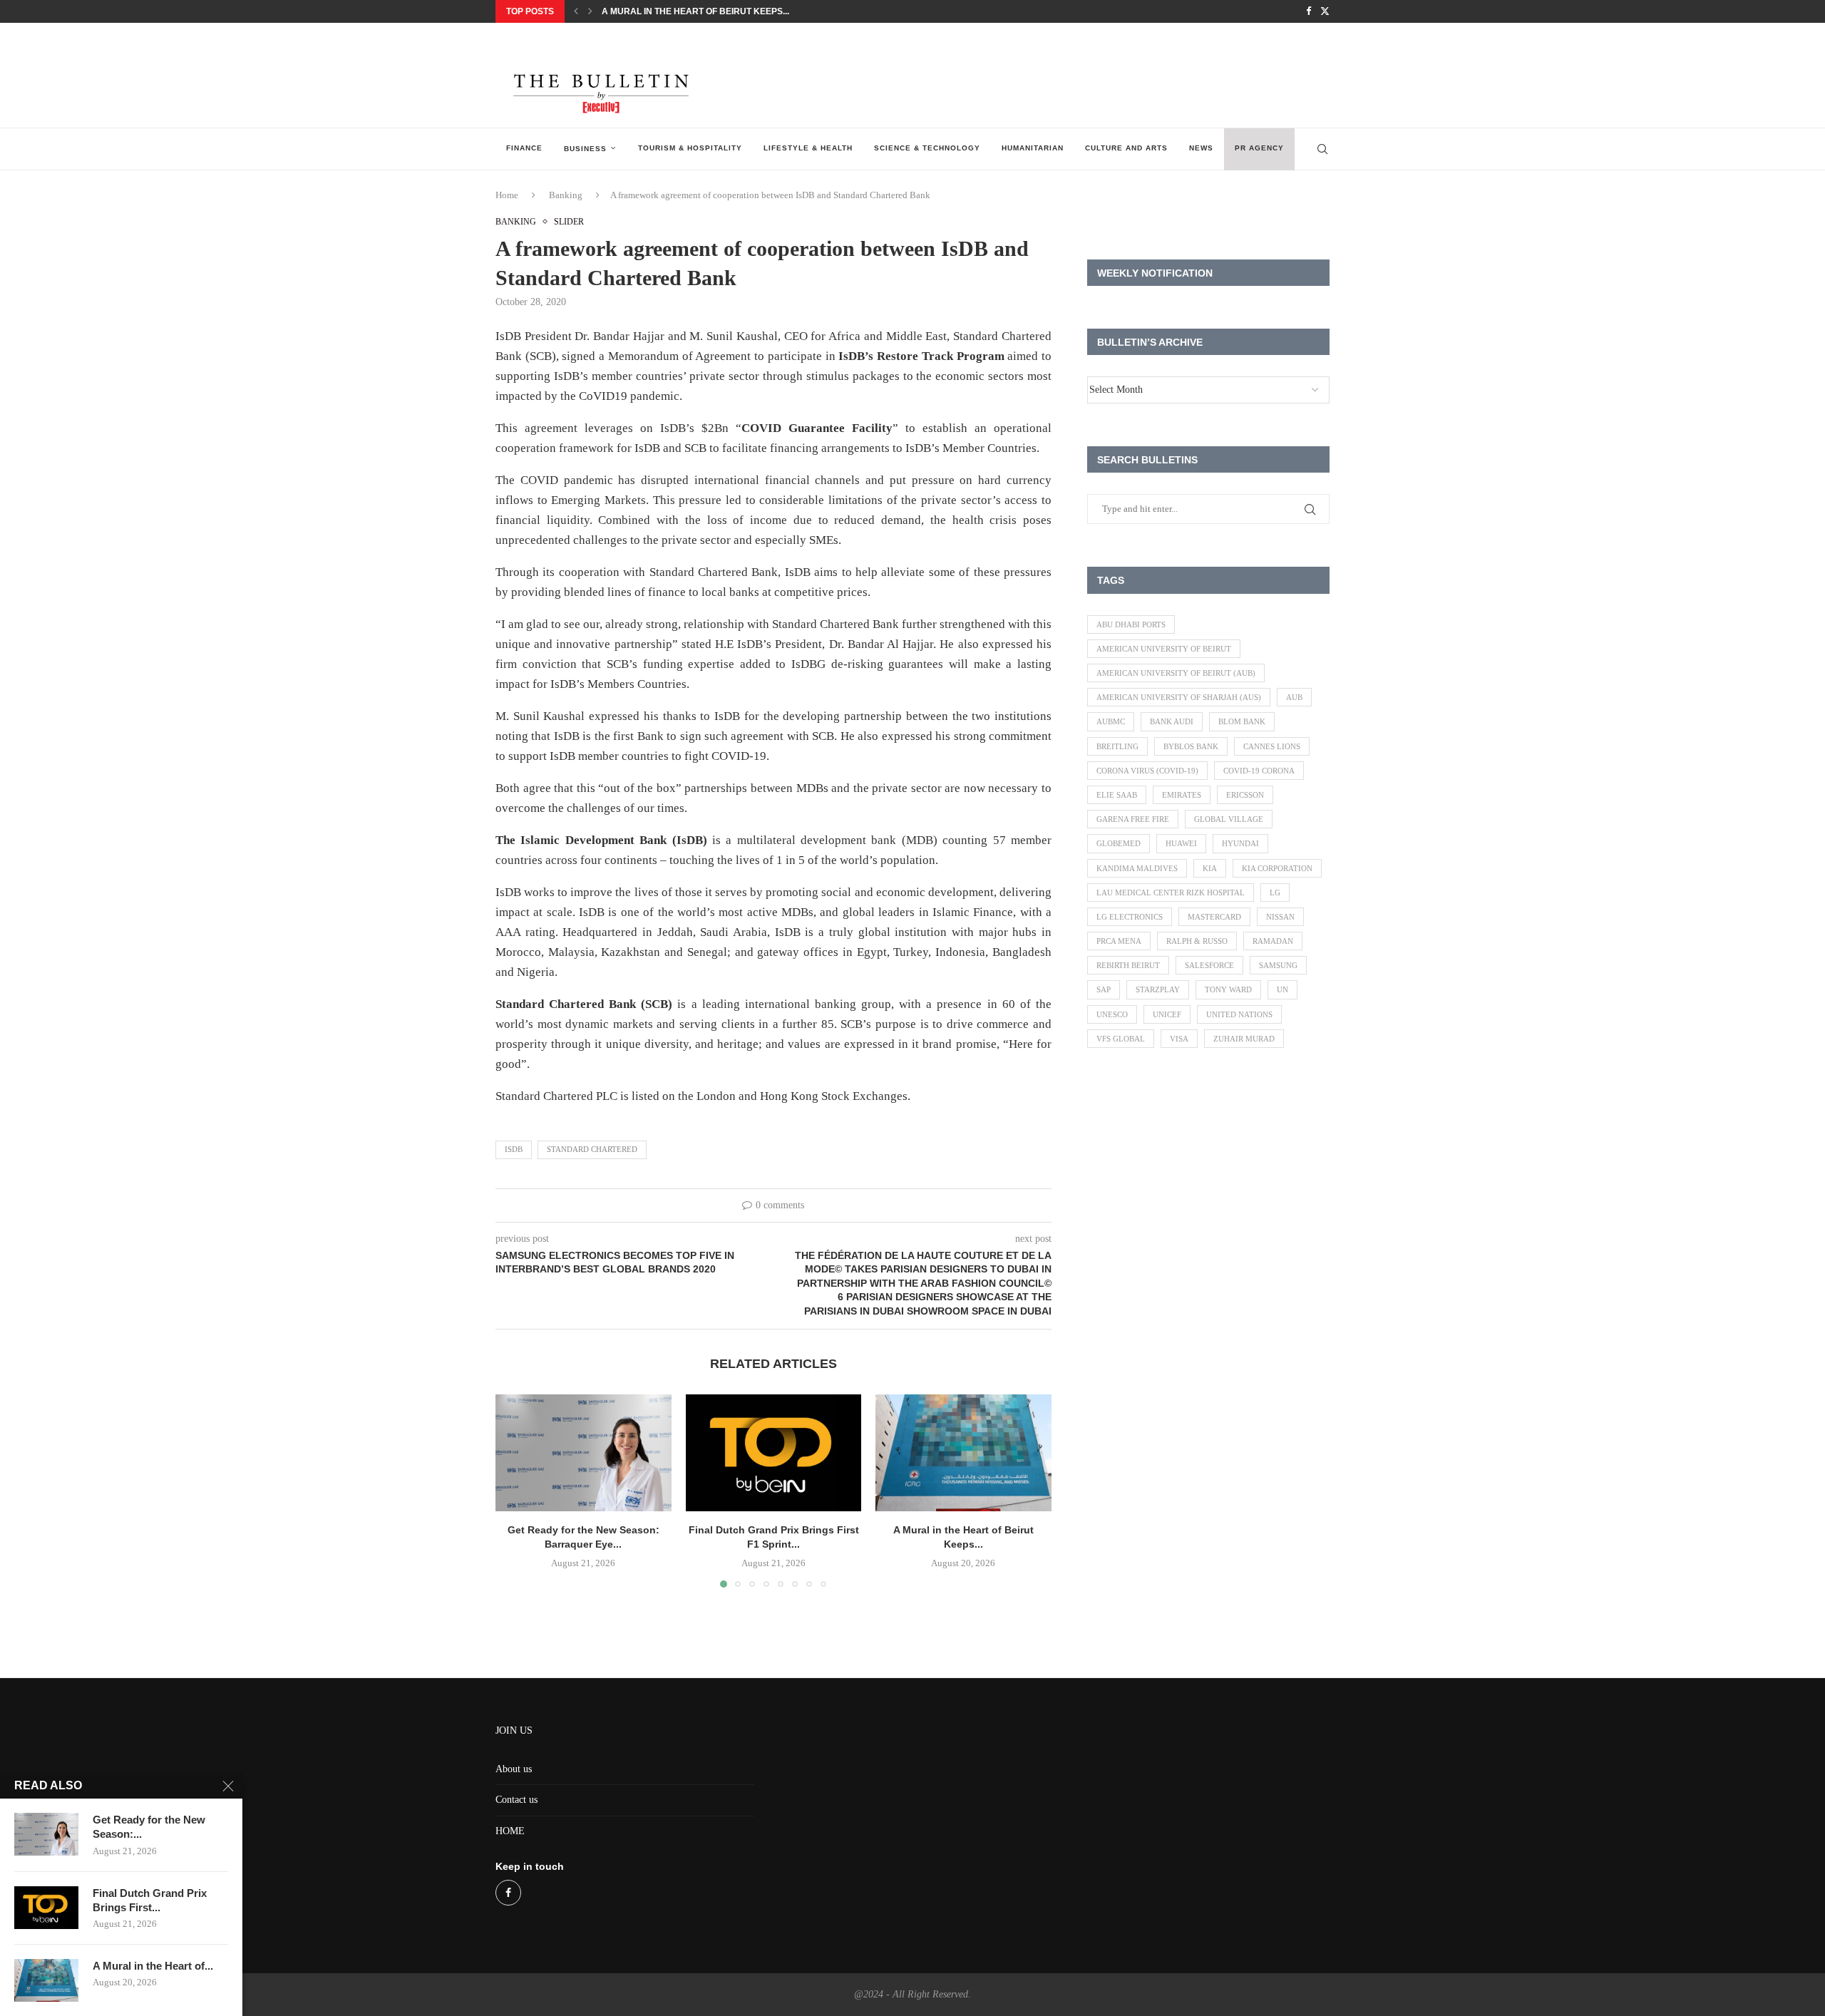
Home (507, 195)
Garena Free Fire (1133, 819)
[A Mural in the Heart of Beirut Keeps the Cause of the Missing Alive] (963, 1453)
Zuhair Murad (1244, 1039)
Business (585, 149)
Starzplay (1158, 989)
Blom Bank (1242, 721)
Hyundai (1240, 843)
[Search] (1322, 149)
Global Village (1229, 819)
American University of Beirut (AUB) (1176, 673)
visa (1179, 1039)
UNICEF (1167, 1014)
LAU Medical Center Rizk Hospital (1171, 893)
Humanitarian (1033, 148)
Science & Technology (927, 148)
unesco (1112, 1014)
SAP (1104, 989)
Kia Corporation (1277, 868)
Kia (1210, 868)
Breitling (1117, 746)
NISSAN (1280, 917)
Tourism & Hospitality (690, 148)
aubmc (1111, 721)
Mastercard (1214, 917)
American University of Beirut (1164, 649)
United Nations (1239, 1014)
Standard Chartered (592, 1149)
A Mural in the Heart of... (153, 1966)
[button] (576, 11)
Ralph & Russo (1197, 941)
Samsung (1278, 965)
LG (1275, 893)
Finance (524, 148)
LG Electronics (1130, 917)
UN (1282, 989)
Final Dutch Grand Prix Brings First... (150, 1900)
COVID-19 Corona (1259, 771)
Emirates (1182, 795)
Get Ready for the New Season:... (149, 1827)
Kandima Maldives (1137, 868)
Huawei (1181, 843)
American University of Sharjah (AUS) (1179, 697)
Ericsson (1245, 795)
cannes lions (1272, 746)
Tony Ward (1228, 989)
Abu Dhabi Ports (1131, 624)
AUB (1294, 697)
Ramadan (1273, 941)
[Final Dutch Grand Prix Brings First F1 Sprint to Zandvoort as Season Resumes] (774, 1453)
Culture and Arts (1126, 148)
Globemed (1119, 843)
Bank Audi (1172, 721)
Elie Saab (1117, 795)
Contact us (516, 1800)
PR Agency (1259, 148)
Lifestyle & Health (808, 148)
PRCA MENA (1119, 941)
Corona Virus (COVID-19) (1147, 771)
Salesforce (1209, 965)
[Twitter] (1325, 11)
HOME (510, 1831)
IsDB (514, 1149)
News (1201, 148)
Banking (566, 195)
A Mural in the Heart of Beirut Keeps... (695, 11)
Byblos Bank (1191, 746)
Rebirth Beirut (1128, 965)
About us (514, 1769)
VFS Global (1121, 1039)
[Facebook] (1309, 11)
